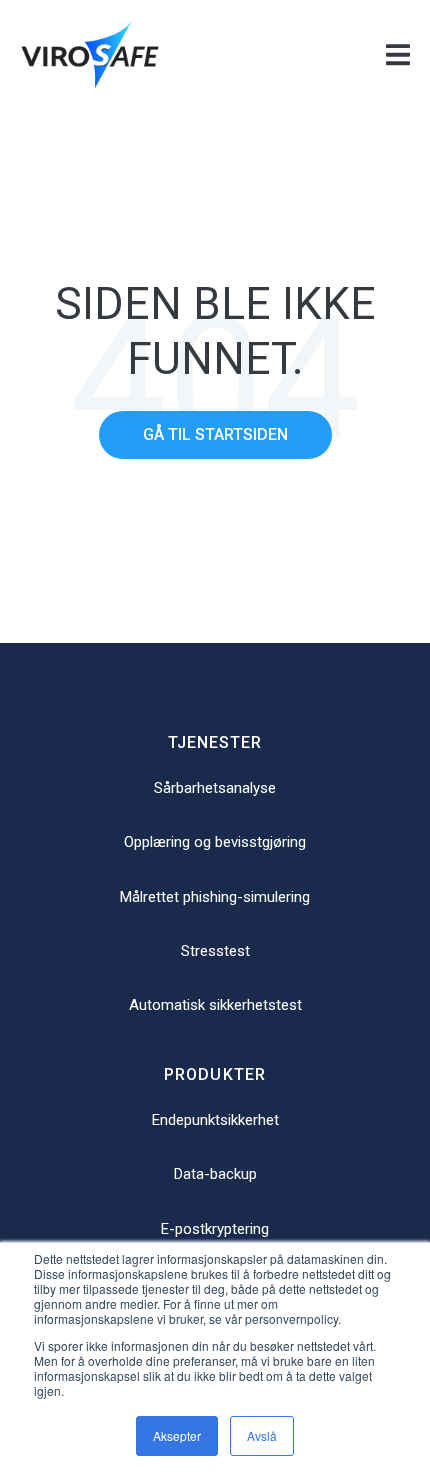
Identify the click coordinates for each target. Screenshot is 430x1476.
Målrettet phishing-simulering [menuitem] (215, 897)
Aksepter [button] (177, 1435)
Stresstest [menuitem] (215, 951)
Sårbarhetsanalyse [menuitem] (215, 788)
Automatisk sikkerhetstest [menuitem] (215, 1005)
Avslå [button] (262, 1435)
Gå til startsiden (215, 434)
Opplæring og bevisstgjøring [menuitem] (215, 842)
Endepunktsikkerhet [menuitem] (215, 1120)
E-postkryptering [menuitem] (215, 1229)
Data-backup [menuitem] (215, 1174)
